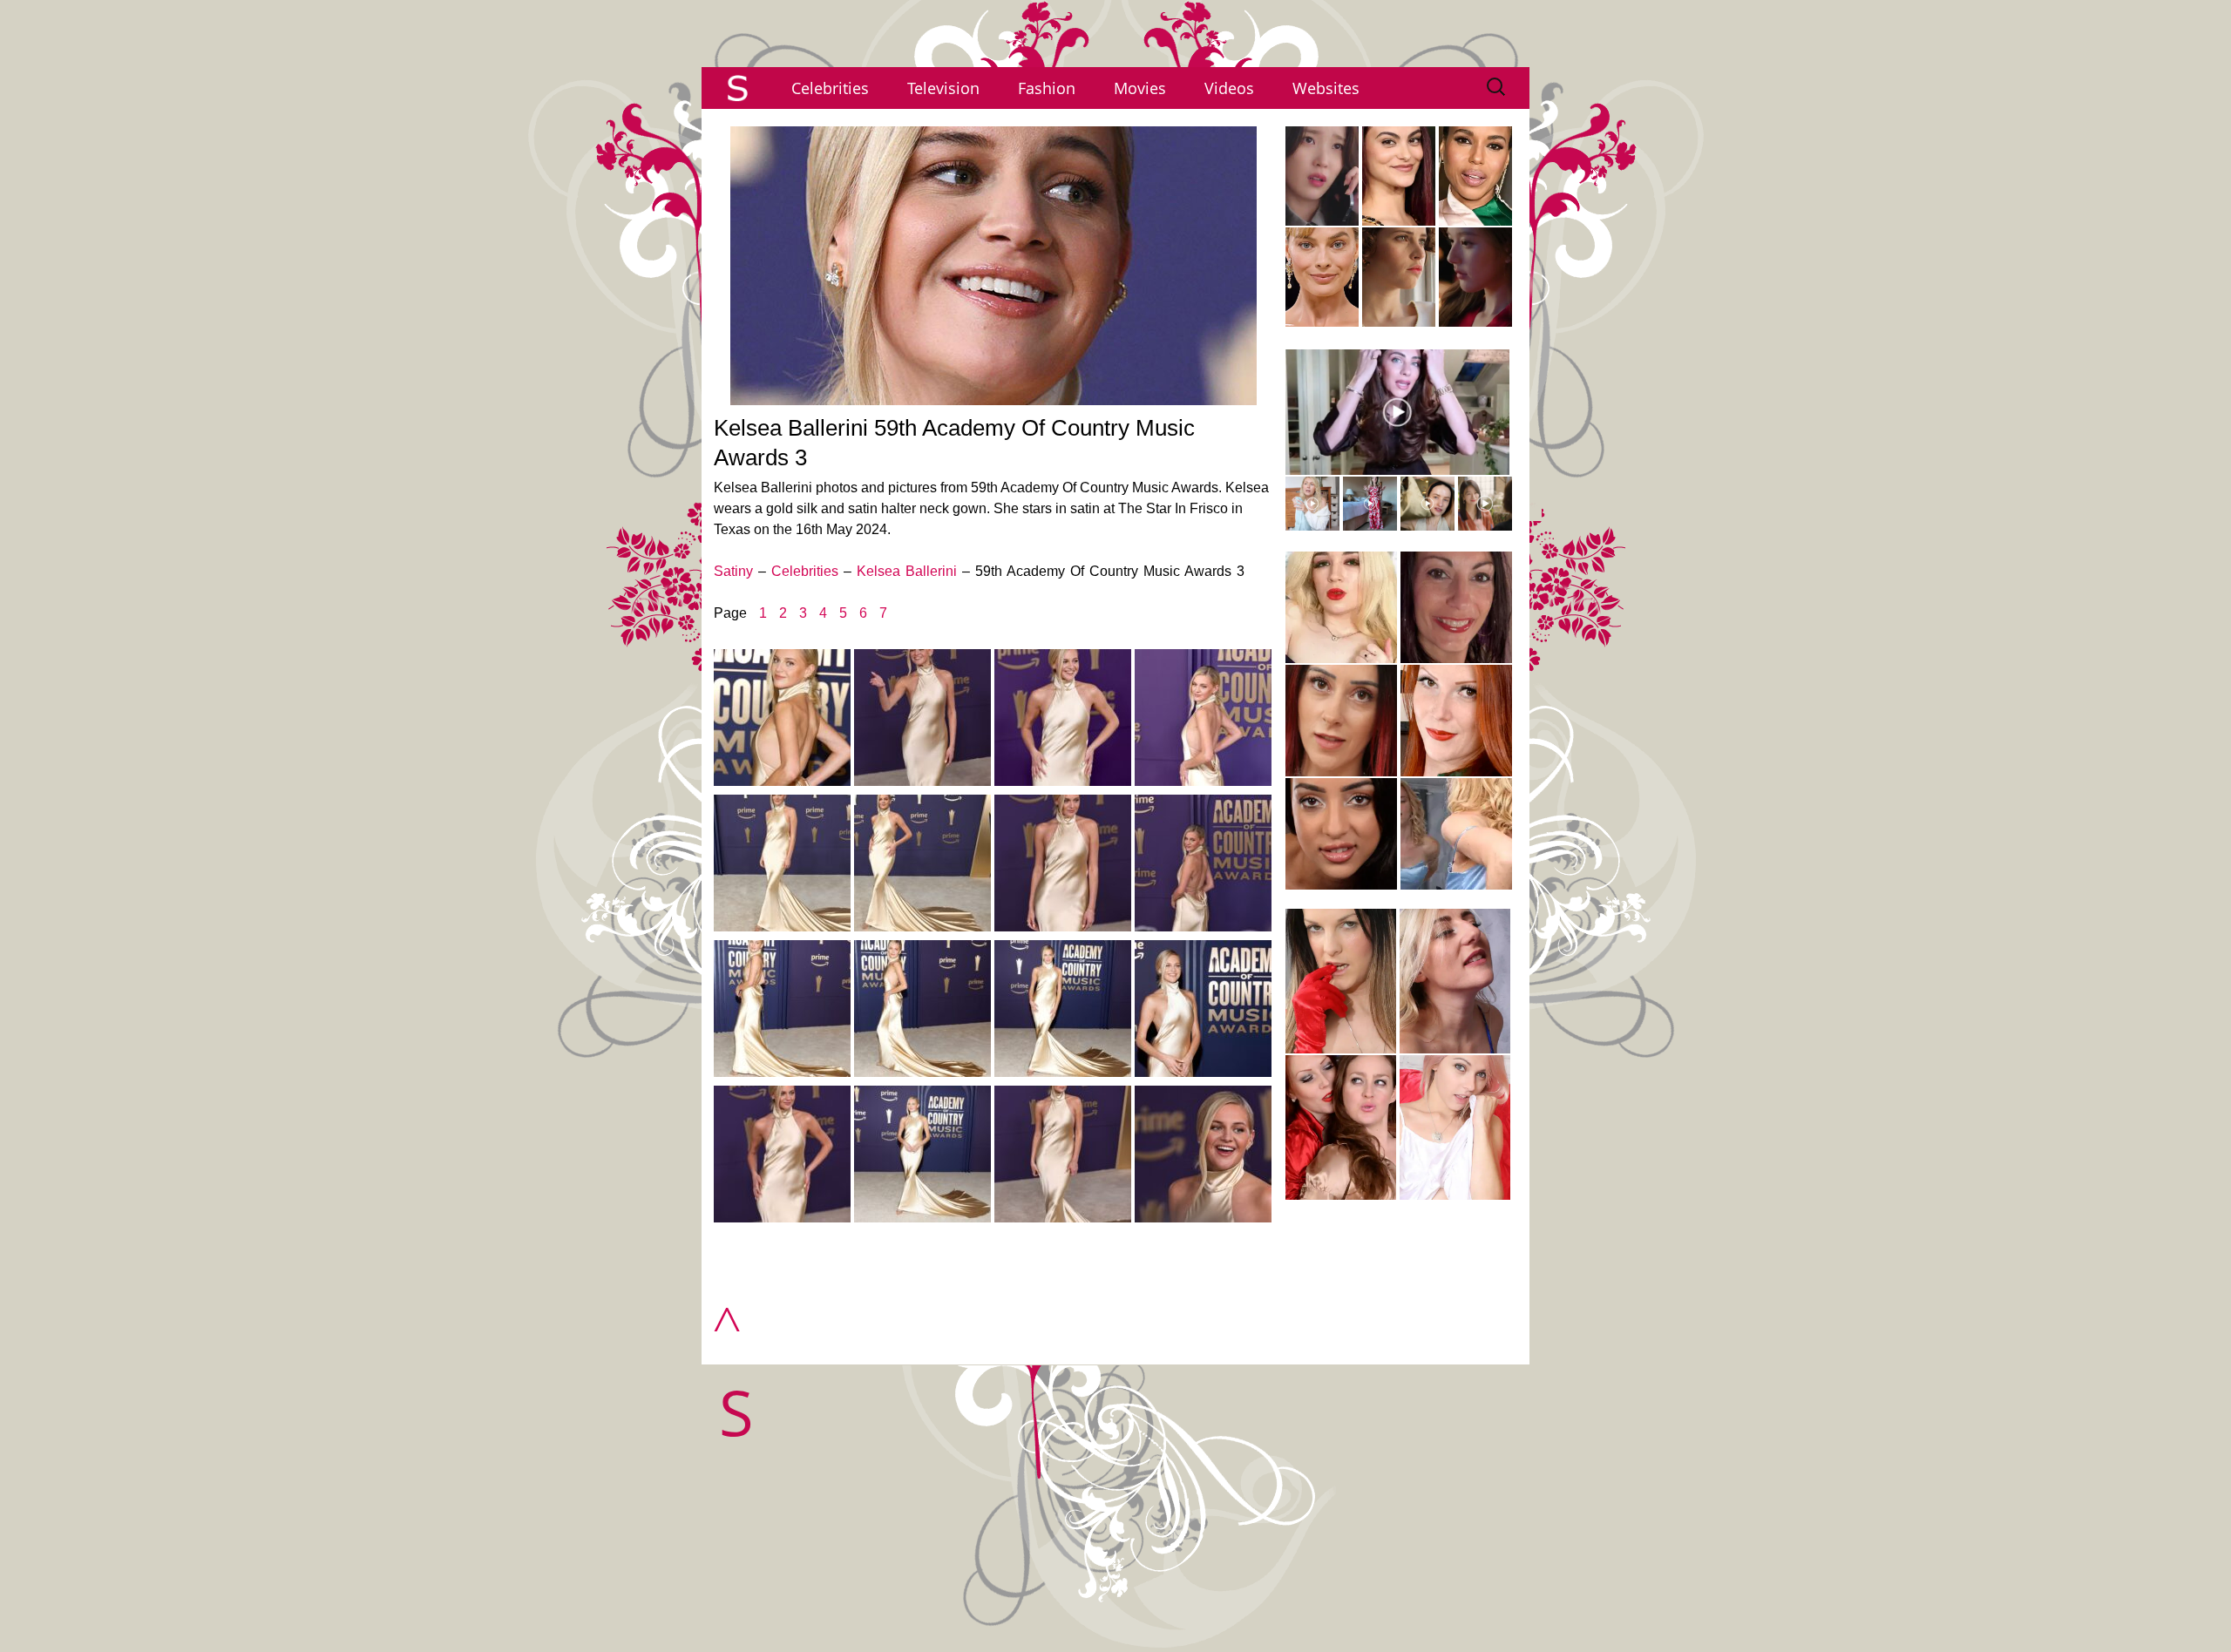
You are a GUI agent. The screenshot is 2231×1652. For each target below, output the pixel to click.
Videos (1229, 88)
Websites (1326, 88)
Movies (1140, 88)
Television (943, 88)
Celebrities (830, 88)
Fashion (1047, 88)
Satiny (733, 571)
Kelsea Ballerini (907, 571)
